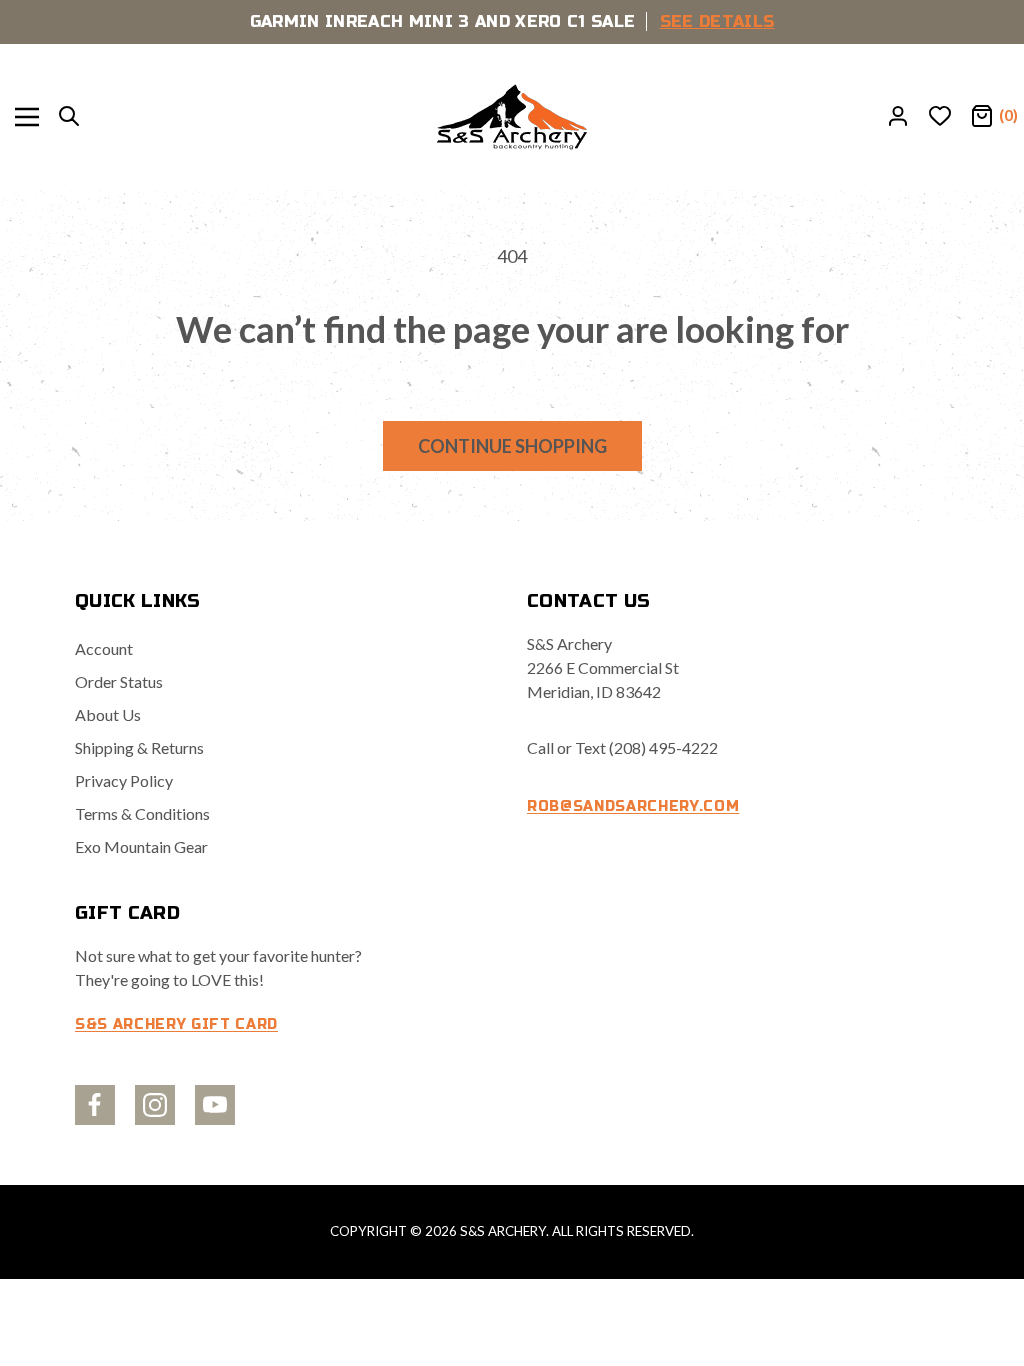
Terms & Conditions (142, 813)
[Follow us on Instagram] (155, 1105)
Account (104, 648)
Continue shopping (512, 446)
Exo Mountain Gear (141, 846)
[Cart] (982, 117)
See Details (717, 21)
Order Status (119, 681)
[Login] (898, 117)
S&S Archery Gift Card (176, 1024)
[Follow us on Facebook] (95, 1105)
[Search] (69, 117)
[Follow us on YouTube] (215, 1105)
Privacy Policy (124, 780)
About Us (108, 714)
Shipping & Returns (139, 747)
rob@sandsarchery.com (633, 806)
